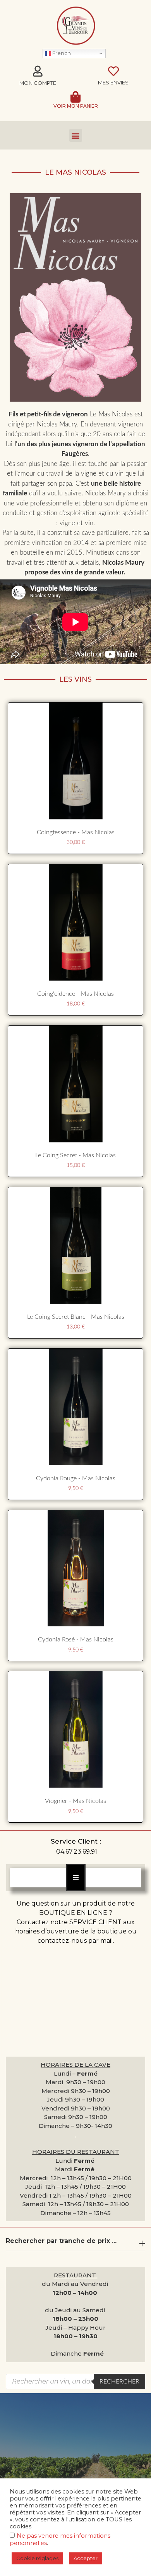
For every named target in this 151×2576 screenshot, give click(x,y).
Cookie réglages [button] (37, 2558)
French (61, 53)
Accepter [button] (86, 2558)
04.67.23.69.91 (77, 1852)
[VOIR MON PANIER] (75, 97)
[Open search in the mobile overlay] (75, 2382)
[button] (76, 135)
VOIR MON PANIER (76, 106)
